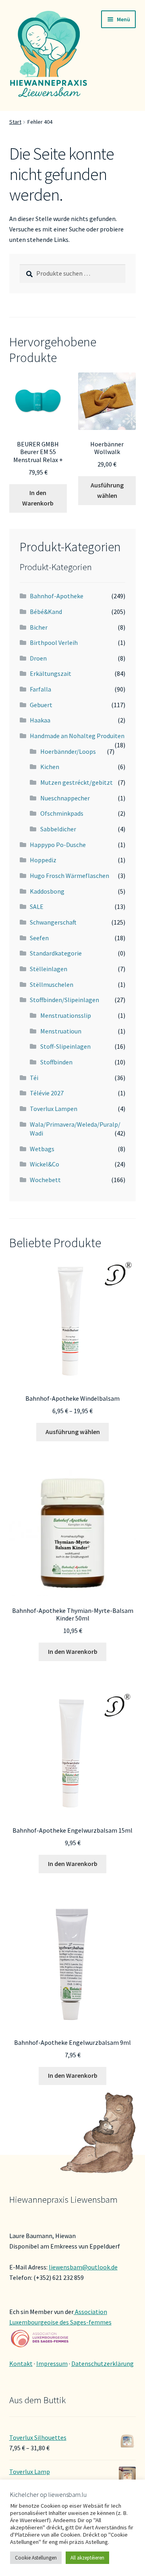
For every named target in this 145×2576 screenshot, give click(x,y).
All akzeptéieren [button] (87, 2558)
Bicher (39, 627)
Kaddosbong (47, 891)
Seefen (39, 938)
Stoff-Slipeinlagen (65, 1046)
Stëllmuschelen (52, 984)
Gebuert (41, 705)
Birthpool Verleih (54, 642)
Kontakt (21, 2363)
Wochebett (45, 1180)
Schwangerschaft (53, 922)
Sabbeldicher (58, 829)
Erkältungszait (51, 673)
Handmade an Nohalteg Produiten (77, 736)
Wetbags (42, 1149)
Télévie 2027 (47, 1093)
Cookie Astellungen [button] (36, 2558)
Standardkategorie (56, 953)
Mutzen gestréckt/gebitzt (77, 782)
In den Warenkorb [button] (38, 498)
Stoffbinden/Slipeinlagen (64, 1000)
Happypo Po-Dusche (58, 845)
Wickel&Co (45, 1164)
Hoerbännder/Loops (68, 751)
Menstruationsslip (66, 1015)
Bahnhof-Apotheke (57, 596)
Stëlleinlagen (49, 969)
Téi (34, 1078)
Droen (38, 658)
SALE (37, 906)
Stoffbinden (56, 1062)
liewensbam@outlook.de (83, 2267)
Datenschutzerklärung (103, 2363)
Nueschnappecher (65, 798)
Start (15, 122)
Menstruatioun (61, 1031)
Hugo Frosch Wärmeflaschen (69, 876)
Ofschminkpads (62, 813)
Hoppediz (43, 860)
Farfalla (40, 689)
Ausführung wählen (107, 490)
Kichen (50, 767)
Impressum (52, 2363)
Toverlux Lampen (54, 1109)
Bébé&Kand (46, 612)
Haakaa (40, 720)
